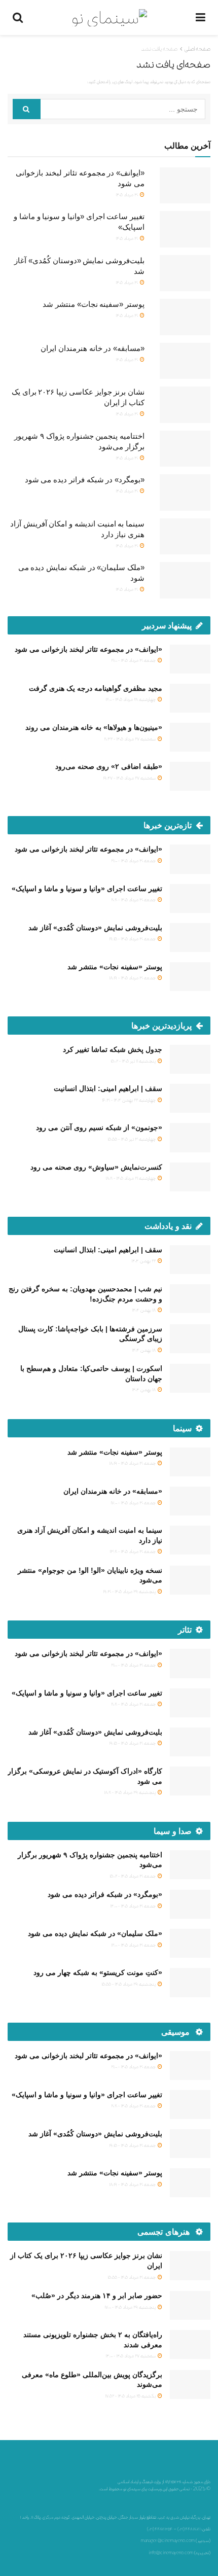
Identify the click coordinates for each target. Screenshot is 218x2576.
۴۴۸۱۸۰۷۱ (193, 2529)
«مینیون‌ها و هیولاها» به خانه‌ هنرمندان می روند (94, 727)
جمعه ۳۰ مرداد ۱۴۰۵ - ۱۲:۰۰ (134, 1945)
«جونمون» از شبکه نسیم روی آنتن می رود (99, 1127)
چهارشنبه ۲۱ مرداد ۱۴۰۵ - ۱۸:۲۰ (131, 1178)
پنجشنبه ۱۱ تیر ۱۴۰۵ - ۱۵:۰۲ (134, 1061)
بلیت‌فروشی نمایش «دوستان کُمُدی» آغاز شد (95, 928)
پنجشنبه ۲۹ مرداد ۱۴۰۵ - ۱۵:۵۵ (129, 1984)
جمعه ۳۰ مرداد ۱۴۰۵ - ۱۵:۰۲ (133, 1876)
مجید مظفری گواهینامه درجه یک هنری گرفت (96, 688)
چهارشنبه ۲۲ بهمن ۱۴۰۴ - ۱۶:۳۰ (129, 1100)
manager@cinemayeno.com (168, 2540)
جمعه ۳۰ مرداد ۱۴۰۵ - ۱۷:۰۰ (134, 1503)
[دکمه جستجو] (27, 109)
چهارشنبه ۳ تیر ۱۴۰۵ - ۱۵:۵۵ (132, 1139)
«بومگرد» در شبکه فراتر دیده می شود (85, 480)
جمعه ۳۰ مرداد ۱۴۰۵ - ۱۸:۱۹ (133, 978)
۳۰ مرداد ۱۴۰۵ (127, 195)
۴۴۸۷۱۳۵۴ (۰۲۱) (160, 2529)
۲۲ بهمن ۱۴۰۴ (144, 1261)
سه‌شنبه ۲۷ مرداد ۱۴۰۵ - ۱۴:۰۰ (131, 2356)
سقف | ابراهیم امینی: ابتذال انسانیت (108, 1088)
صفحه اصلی (197, 49)
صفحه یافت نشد (159, 49)
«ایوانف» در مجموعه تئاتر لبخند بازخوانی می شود (88, 649)
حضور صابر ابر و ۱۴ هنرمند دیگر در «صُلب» (97, 2296)
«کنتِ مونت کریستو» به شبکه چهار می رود (98, 1972)
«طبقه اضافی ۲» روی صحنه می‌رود (109, 766)
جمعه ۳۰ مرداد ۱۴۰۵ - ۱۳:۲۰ (133, 1551)
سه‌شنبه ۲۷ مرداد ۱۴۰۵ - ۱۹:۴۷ (130, 778)
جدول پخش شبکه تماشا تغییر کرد (113, 1049)
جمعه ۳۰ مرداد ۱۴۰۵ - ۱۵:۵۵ (132, 2277)
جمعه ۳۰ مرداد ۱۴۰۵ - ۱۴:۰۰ (133, 1906)
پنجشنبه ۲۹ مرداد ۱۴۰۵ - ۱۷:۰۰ (131, 2307)
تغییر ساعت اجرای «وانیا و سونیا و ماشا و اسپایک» (87, 889)
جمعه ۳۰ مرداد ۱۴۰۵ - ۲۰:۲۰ (134, 899)
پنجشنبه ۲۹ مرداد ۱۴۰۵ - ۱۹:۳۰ (130, 1591)
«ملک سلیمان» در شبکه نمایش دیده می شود (95, 1933)
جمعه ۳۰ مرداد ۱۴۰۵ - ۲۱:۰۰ (134, 660)
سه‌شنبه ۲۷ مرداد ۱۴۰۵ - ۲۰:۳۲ (130, 739)
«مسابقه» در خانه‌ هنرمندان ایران (93, 348)
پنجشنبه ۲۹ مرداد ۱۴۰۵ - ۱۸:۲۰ (130, 1792)
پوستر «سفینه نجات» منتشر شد (94, 304)
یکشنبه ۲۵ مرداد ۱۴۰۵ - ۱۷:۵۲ (131, 2396)
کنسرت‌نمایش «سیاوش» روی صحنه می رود (96, 1167)
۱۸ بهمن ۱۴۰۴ (144, 1310)
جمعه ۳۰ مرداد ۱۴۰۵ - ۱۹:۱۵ (133, 939)
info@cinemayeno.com (171, 2553)
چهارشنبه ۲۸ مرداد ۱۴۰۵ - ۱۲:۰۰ (131, 699)
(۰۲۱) (181, 2529)
